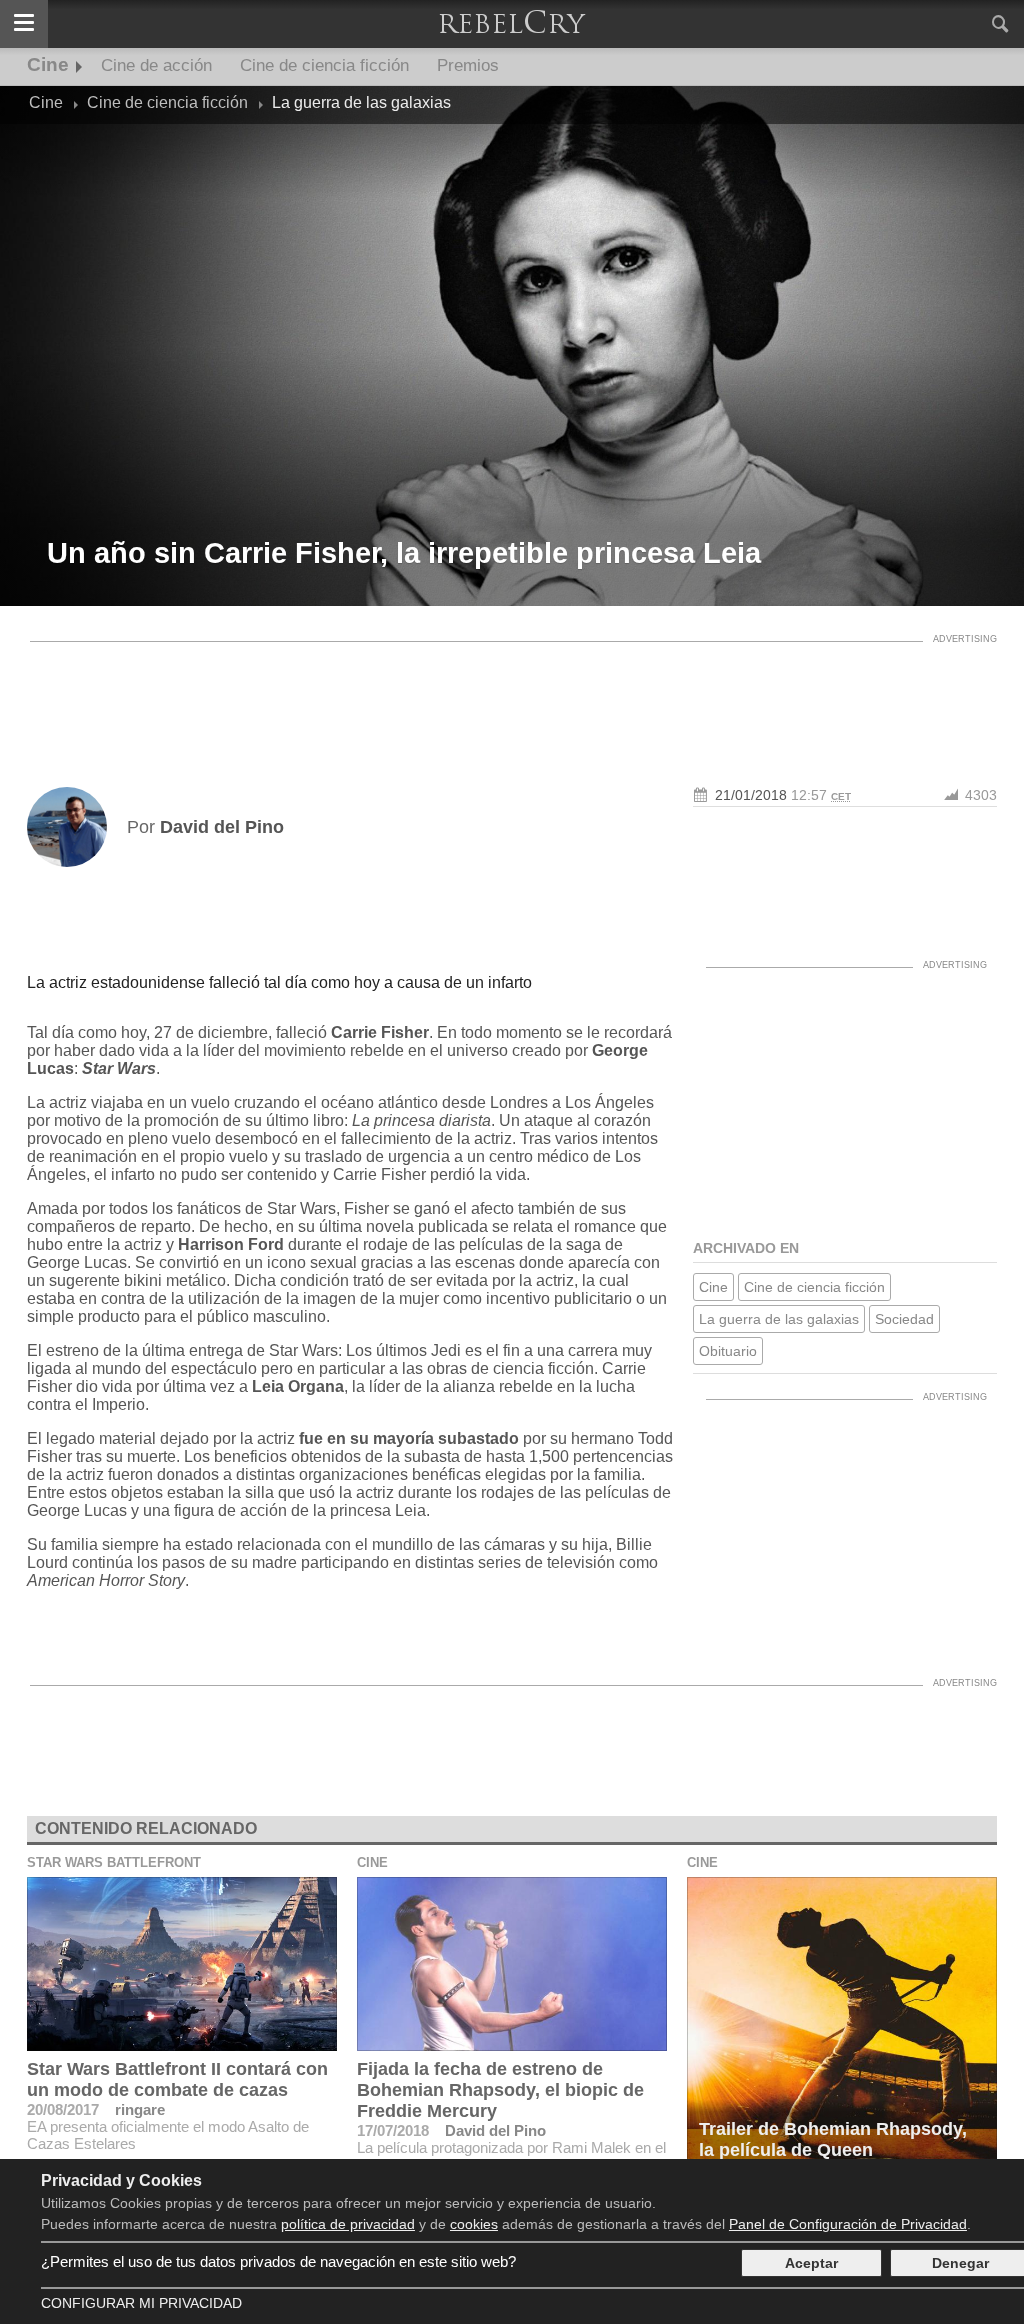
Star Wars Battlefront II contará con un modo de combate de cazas (177, 2079)
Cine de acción (156, 65)
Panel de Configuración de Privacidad (848, 2224)
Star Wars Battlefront (114, 1862)
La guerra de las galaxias (779, 1319)
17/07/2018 (393, 2130)
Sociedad (904, 1319)
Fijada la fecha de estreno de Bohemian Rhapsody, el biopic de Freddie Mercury (500, 2090)
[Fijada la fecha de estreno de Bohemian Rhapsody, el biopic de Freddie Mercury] (512, 1964)
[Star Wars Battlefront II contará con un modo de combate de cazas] (182, 1964)
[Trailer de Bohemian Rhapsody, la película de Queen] (842, 2024)
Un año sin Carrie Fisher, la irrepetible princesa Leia (404, 553)
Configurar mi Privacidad (141, 2303)
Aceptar (811, 2263)
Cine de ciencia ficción (324, 65)
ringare (140, 2109)
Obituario (728, 1351)
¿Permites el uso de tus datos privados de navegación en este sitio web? (278, 2261)
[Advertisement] (512, 697)
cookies (474, 2224)
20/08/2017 (63, 2109)
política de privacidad (348, 2224)
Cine (48, 64)
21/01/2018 (751, 795)
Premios (468, 65)
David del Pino (495, 2130)
